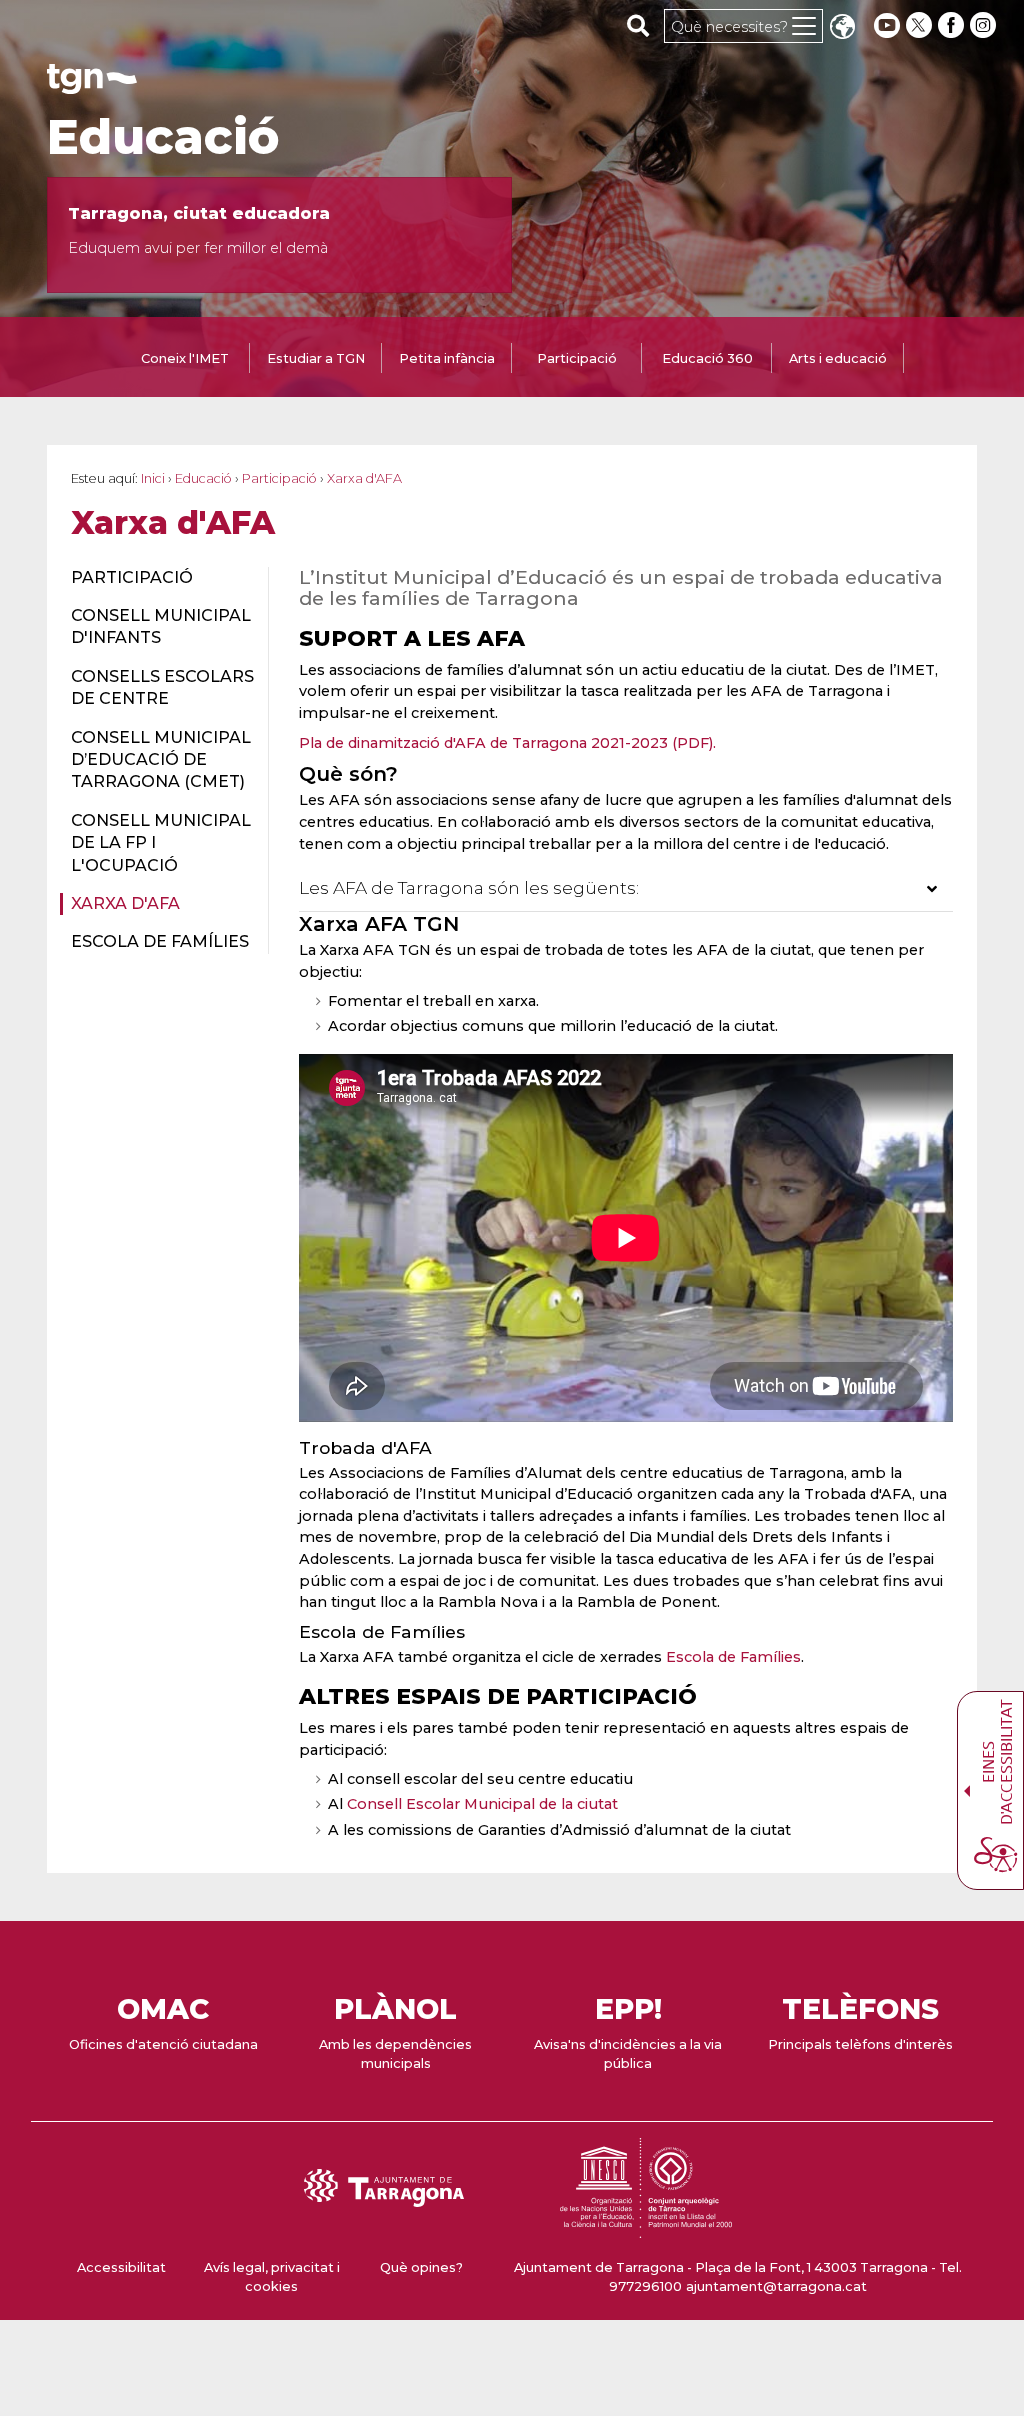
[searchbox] (638, 25)
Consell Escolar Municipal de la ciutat (482, 1804)
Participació (279, 478)
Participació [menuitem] (577, 358)
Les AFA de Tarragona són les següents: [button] (469, 887)
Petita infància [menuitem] (447, 358)
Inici (153, 478)
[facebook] (953, 25)
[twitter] (921, 25)
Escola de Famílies (733, 1657)
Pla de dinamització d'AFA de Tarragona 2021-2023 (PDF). (507, 743)
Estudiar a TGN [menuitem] (316, 358)
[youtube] (887, 25)
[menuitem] (158, 578)
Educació (163, 137)
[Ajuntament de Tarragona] (92, 84)
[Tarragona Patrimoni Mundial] (646, 2228)
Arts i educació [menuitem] (838, 358)
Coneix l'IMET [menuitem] (185, 358)
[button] (842, 28)
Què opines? (421, 2267)
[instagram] (985, 25)
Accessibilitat (121, 2267)
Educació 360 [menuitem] (707, 358)
